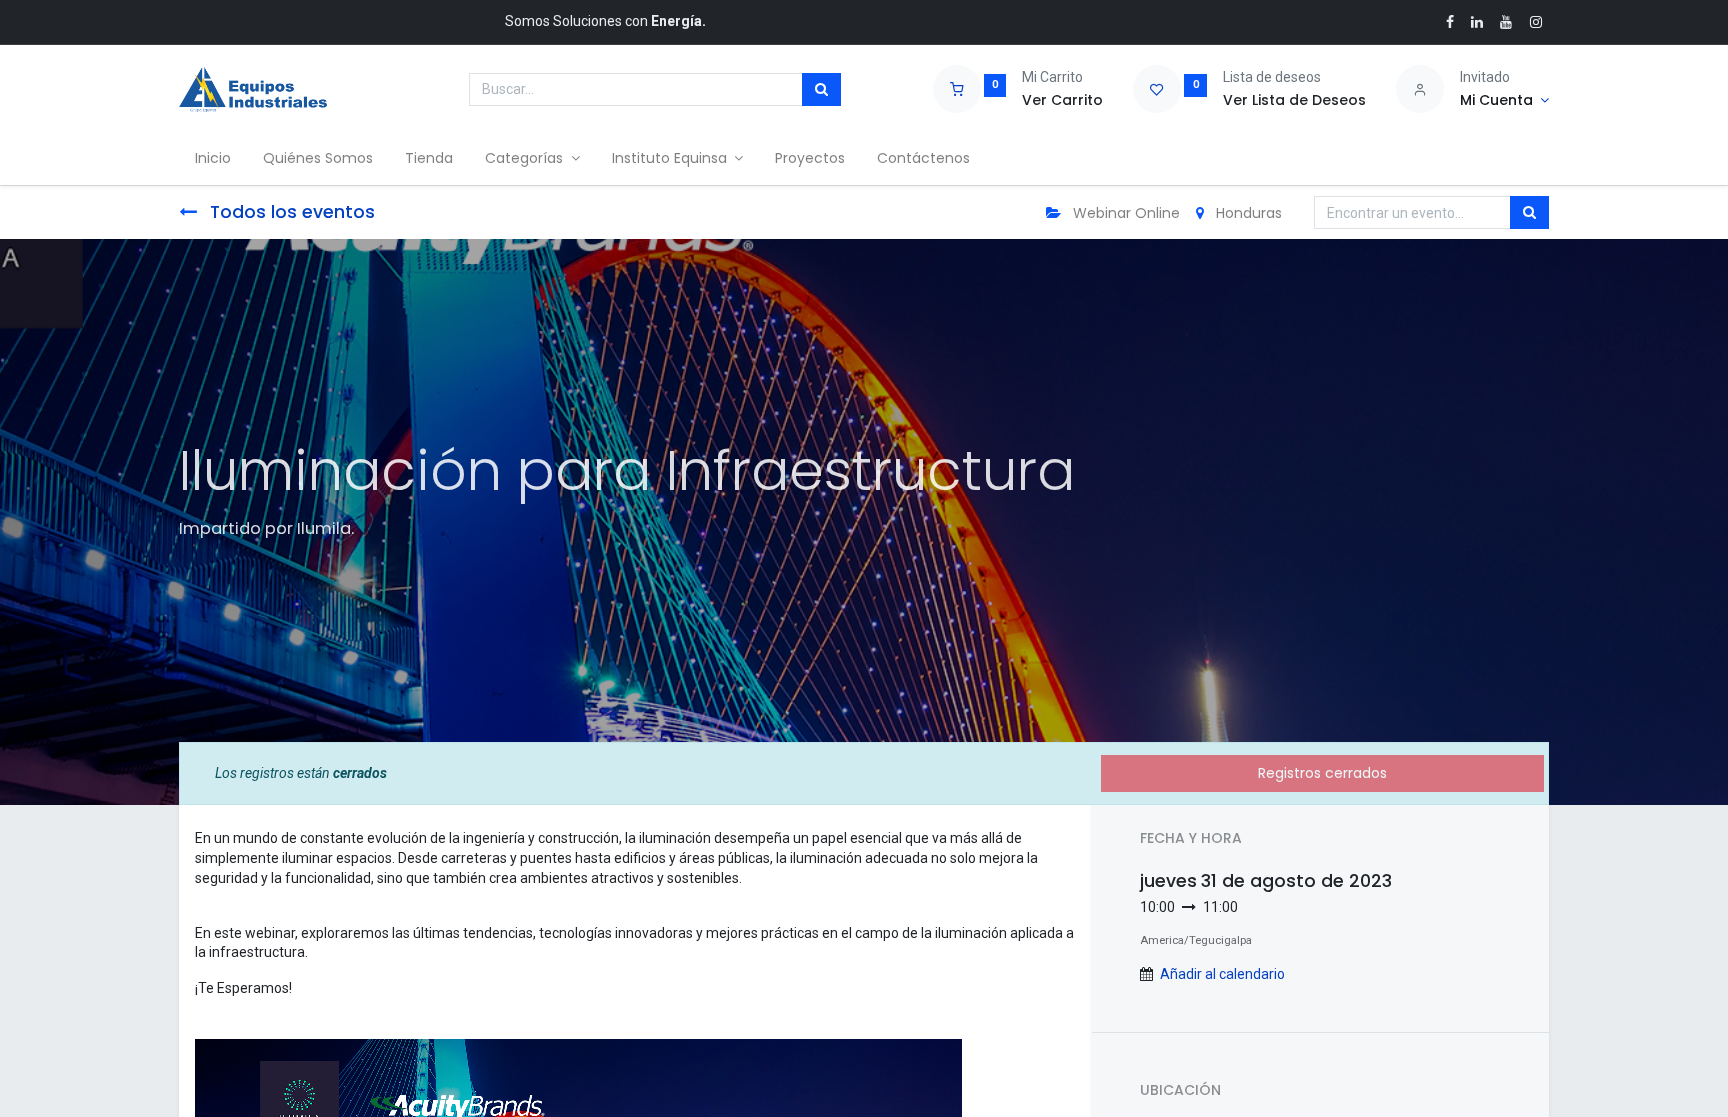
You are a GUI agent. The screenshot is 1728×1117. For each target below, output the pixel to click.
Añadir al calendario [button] (1222, 974)
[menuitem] (213, 159)
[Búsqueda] (821, 90)
